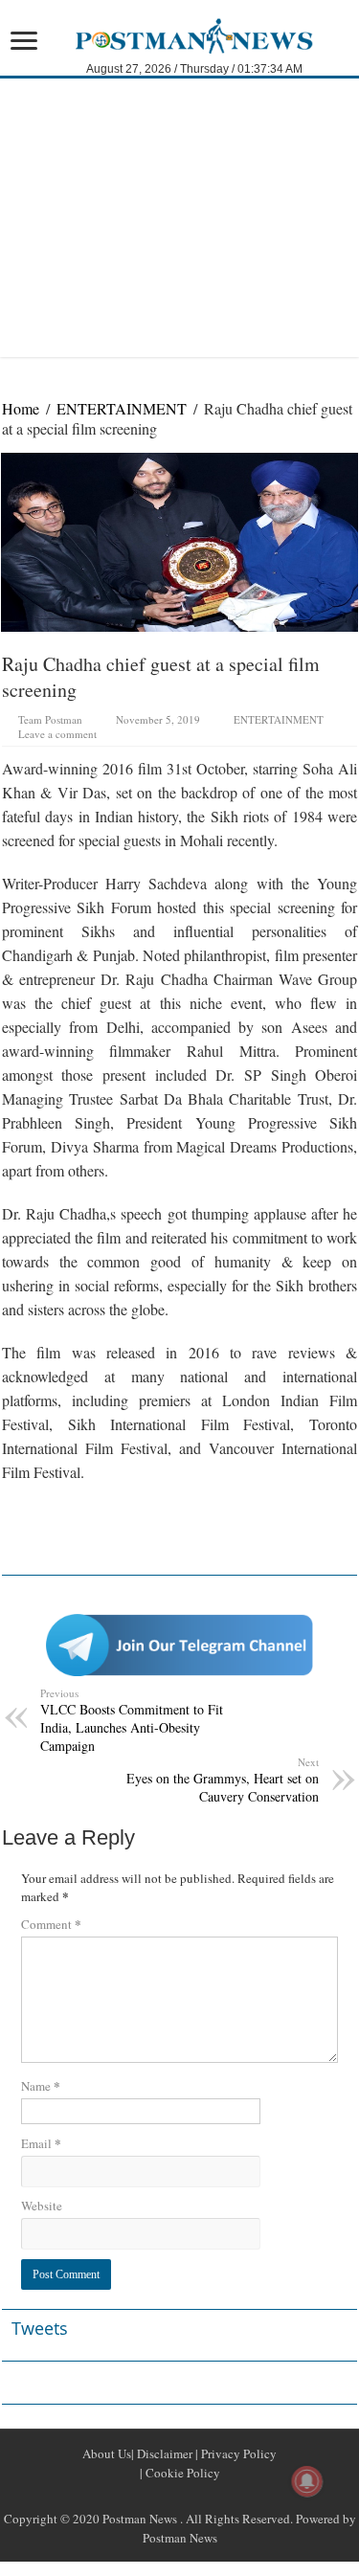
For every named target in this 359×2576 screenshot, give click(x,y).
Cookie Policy (181, 2473)
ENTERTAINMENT (122, 408)
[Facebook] (157, 2496)
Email (41, 2143)
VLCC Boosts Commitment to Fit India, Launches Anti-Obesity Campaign (132, 1720)
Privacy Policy (237, 2453)
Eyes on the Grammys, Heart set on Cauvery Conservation (223, 1780)
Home (21, 408)
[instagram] (226, 2496)
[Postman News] (179, 34)
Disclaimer (163, 2453)
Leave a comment (57, 734)
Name (41, 2085)
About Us (107, 2453)
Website (42, 2206)
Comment (51, 1924)
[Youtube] (203, 2496)
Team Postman (50, 719)
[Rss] (134, 2496)
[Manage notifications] (307, 2481)
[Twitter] (180, 2496)
